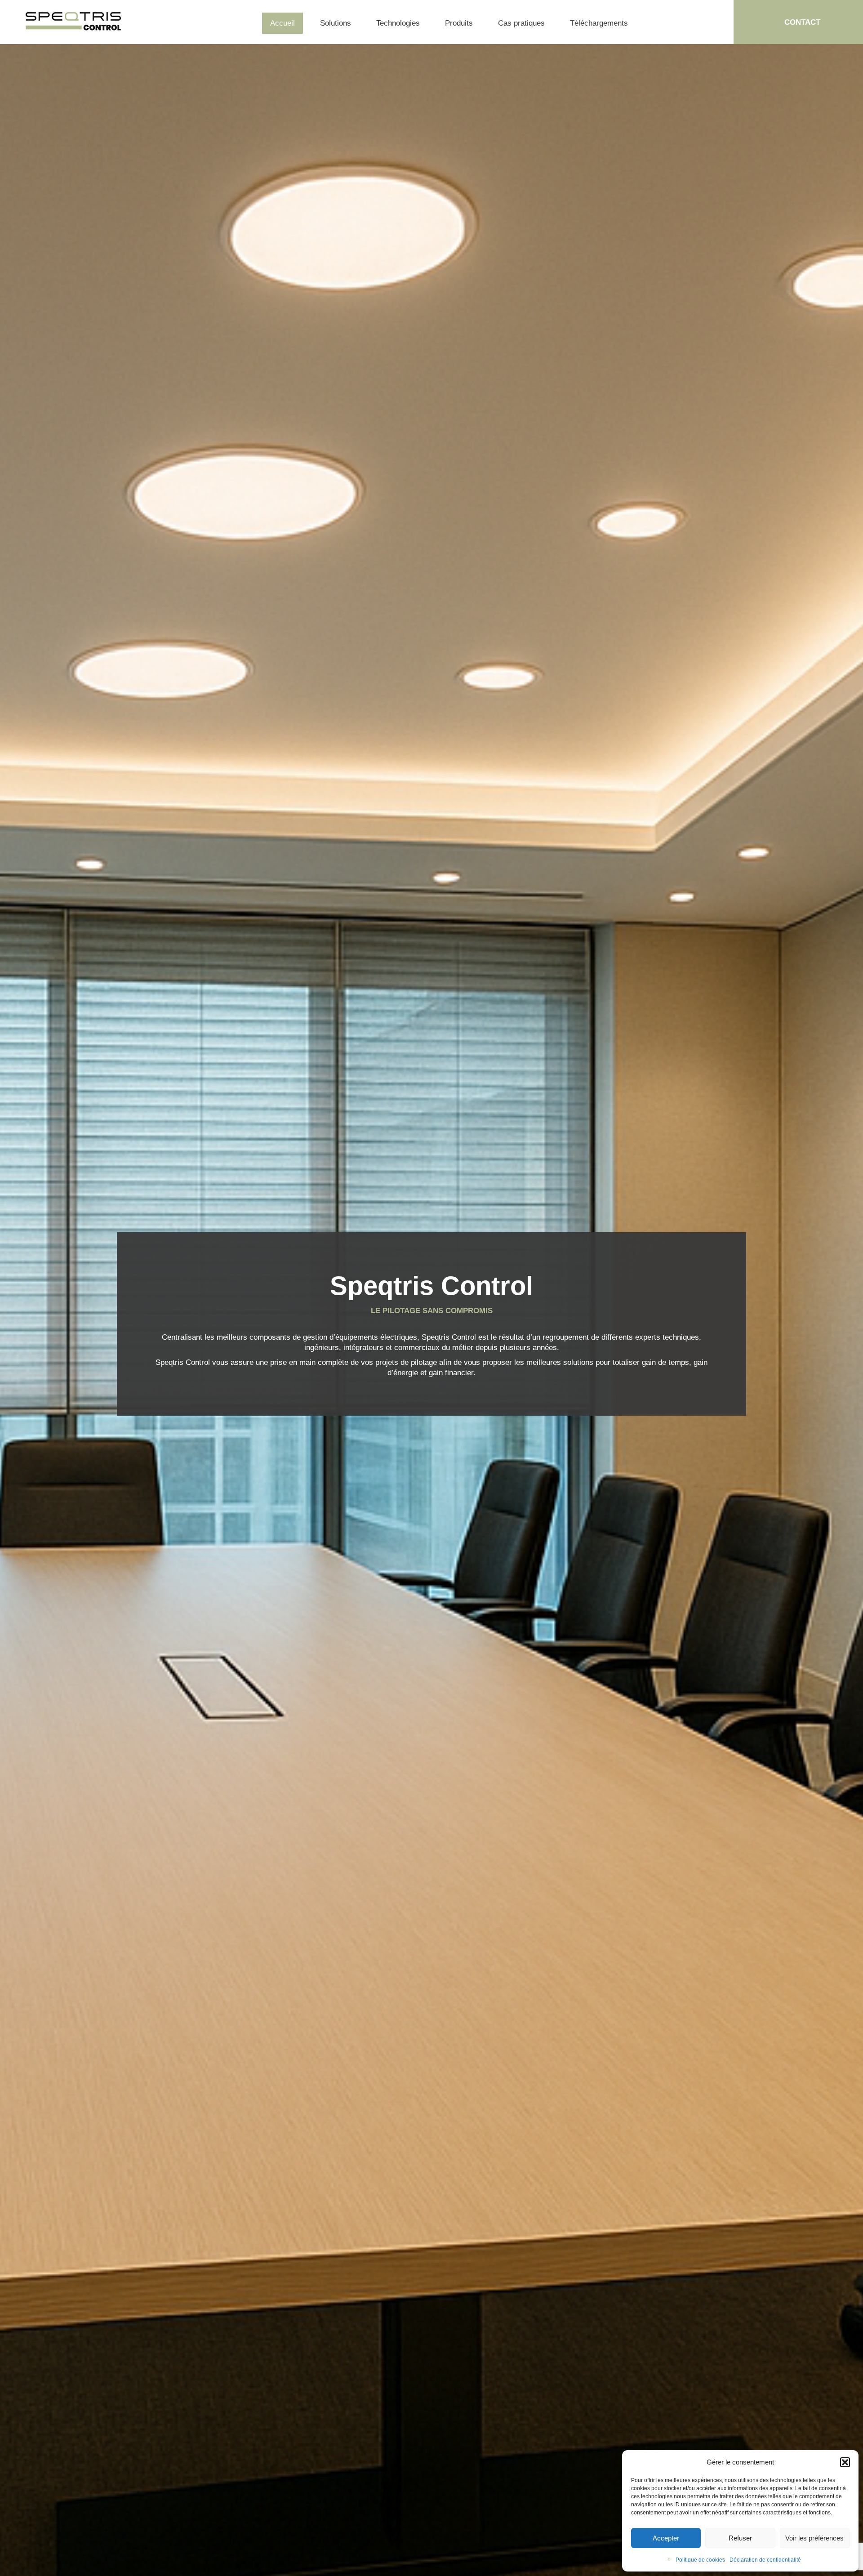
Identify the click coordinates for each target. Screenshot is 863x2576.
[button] (845, 2462)
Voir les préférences (814, 2538)
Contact (802, 22)
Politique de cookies (700, 2560)
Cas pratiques (521, 23)
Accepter (666, 2538)
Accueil (282, 23)
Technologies (398, 23)
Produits (459, 23)
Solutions (336, 23)
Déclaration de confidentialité (765, 2560)
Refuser (740, 2538)
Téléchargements (599, 23)
